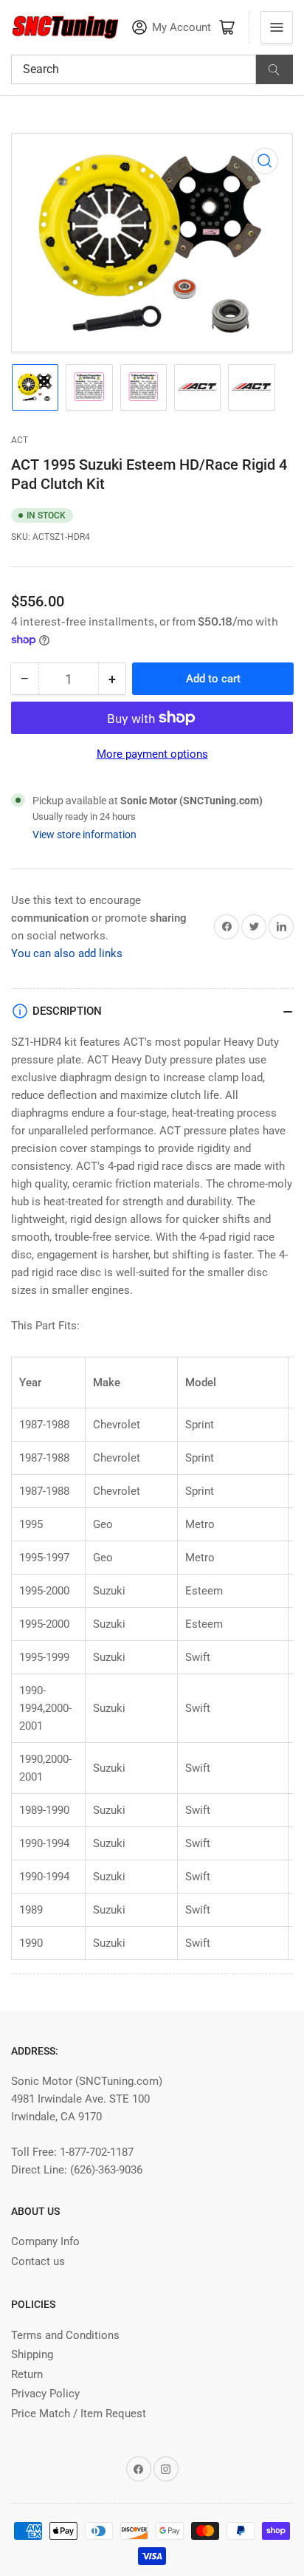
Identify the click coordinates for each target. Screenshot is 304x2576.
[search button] (274, 69)
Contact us (38, 2261)
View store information (84, 835)
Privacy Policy (45, 2394)
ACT (20, 440)
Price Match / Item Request (79, 2414)
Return (27, 2374)
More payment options (152, 754)
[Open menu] (277, 27)
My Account (182, 28)
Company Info (45, 2241)
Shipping (32, 2354)
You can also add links (67, 953)
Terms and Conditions (65, 2335)
